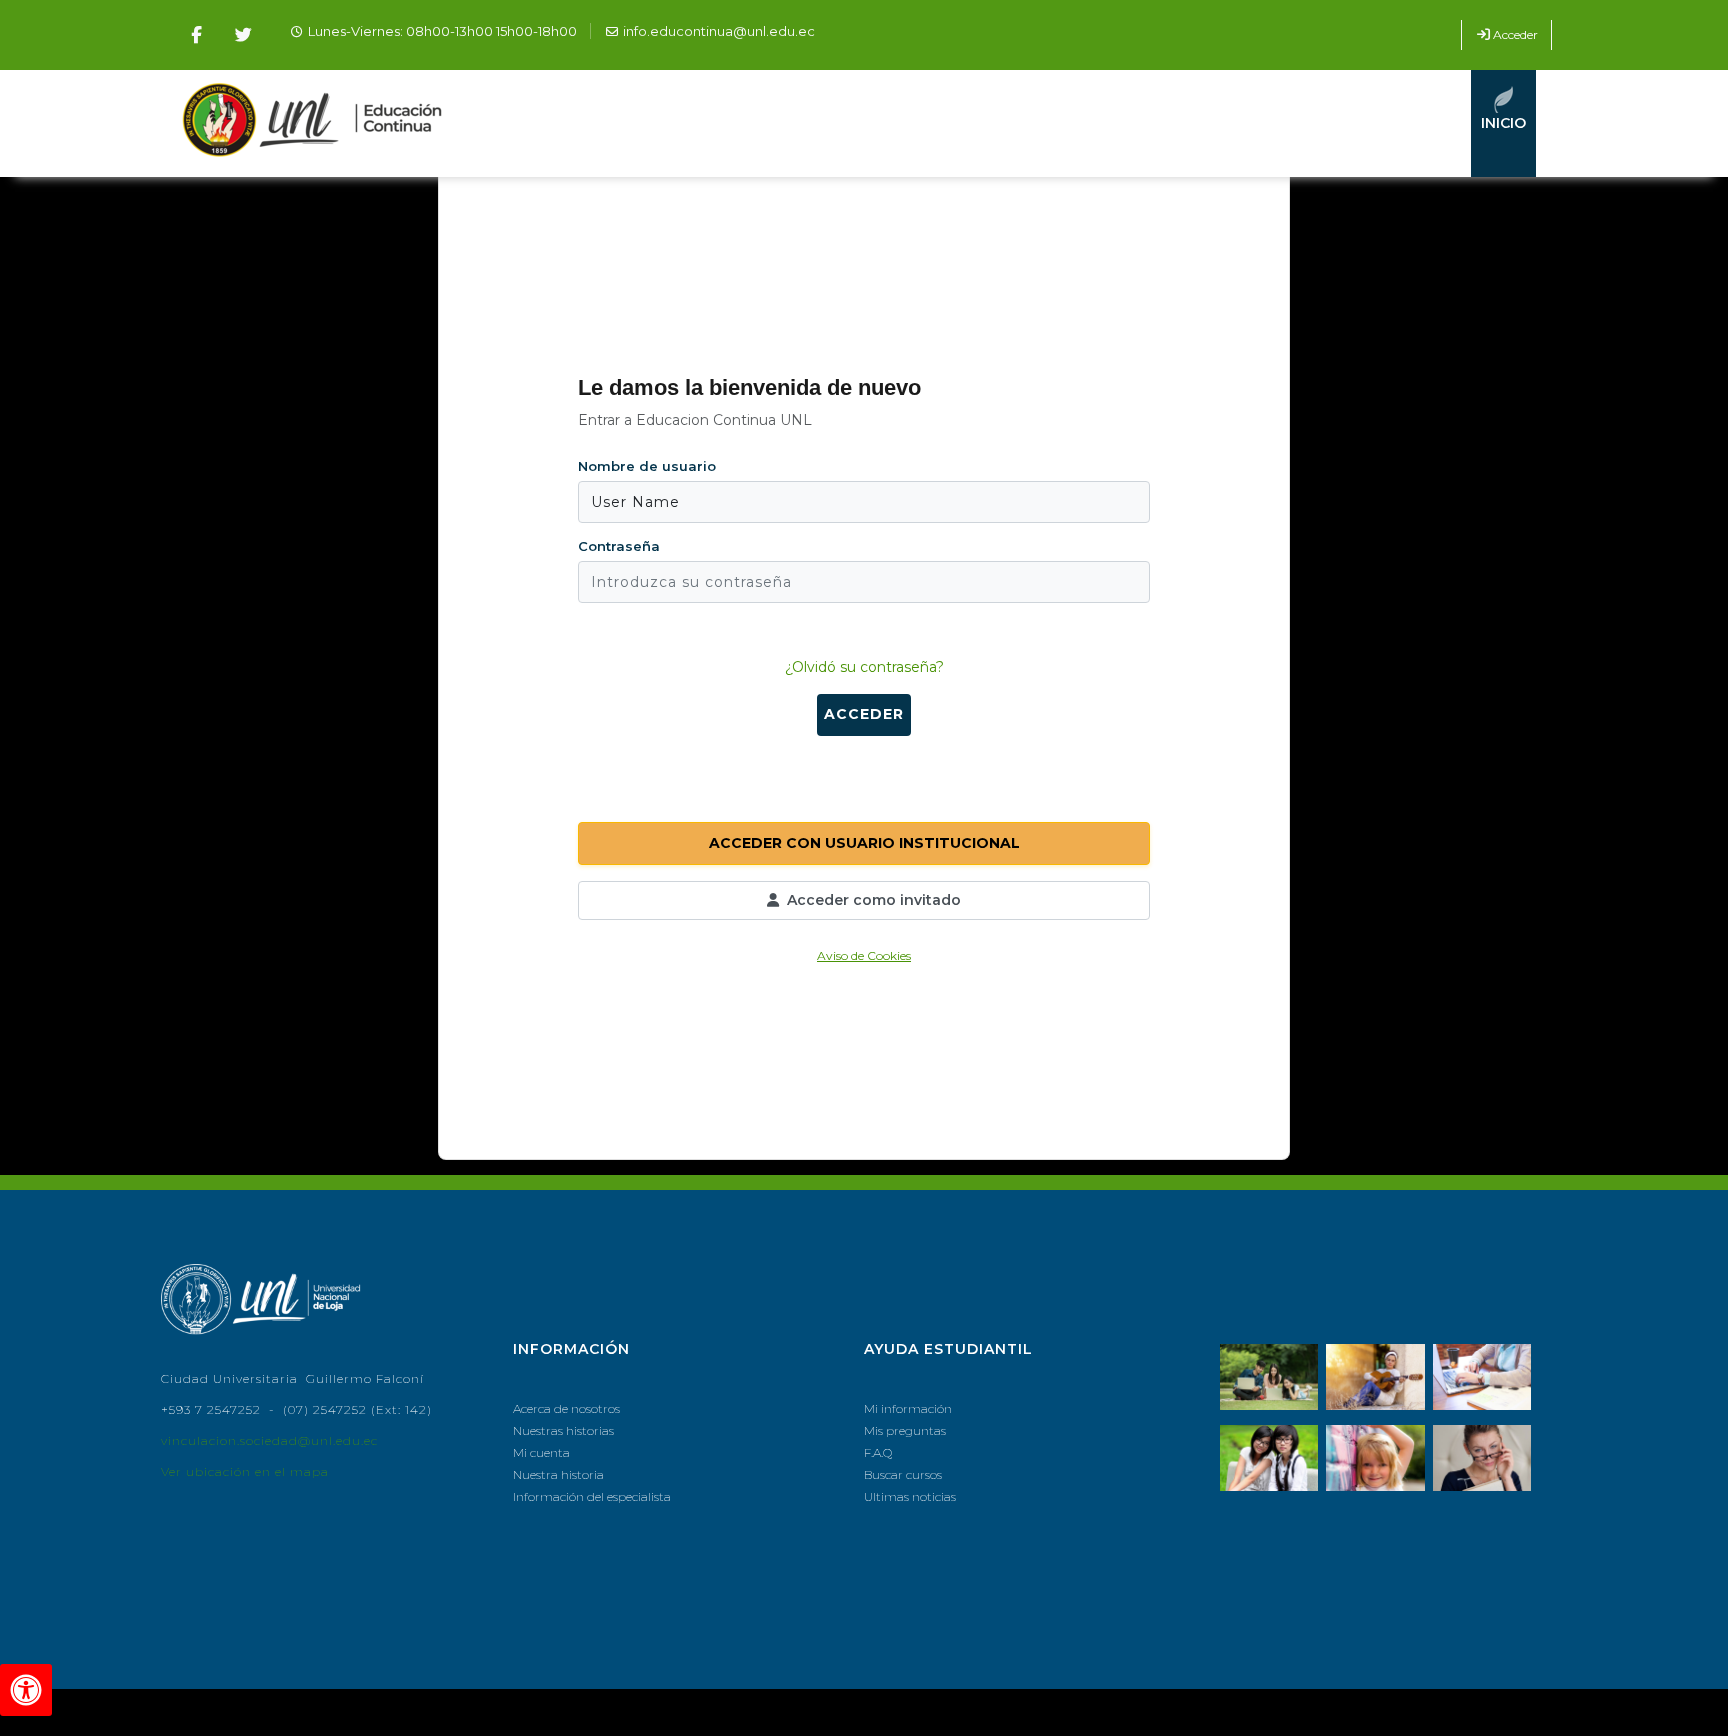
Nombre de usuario (647, 466)
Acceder (1515, 34)
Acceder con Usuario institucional (864, 843)
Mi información (908, 1408)
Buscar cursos (903, 1474)
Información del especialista (592, 1496)
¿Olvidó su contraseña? (864, 667)
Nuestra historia (558, 1474)
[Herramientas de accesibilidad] (26, 1690)
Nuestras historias (563, 1430)
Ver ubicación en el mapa (245, 1471)
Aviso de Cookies (864, 955)
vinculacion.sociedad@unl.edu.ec (269, 1440)
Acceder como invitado (874, 900)
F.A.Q (878, 1452)
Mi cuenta (541, 1452)
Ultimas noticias (910, 1496)
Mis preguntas (905, 1430)
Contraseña (619, 546)
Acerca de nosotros (566, 1408)
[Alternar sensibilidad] (619, 623)
